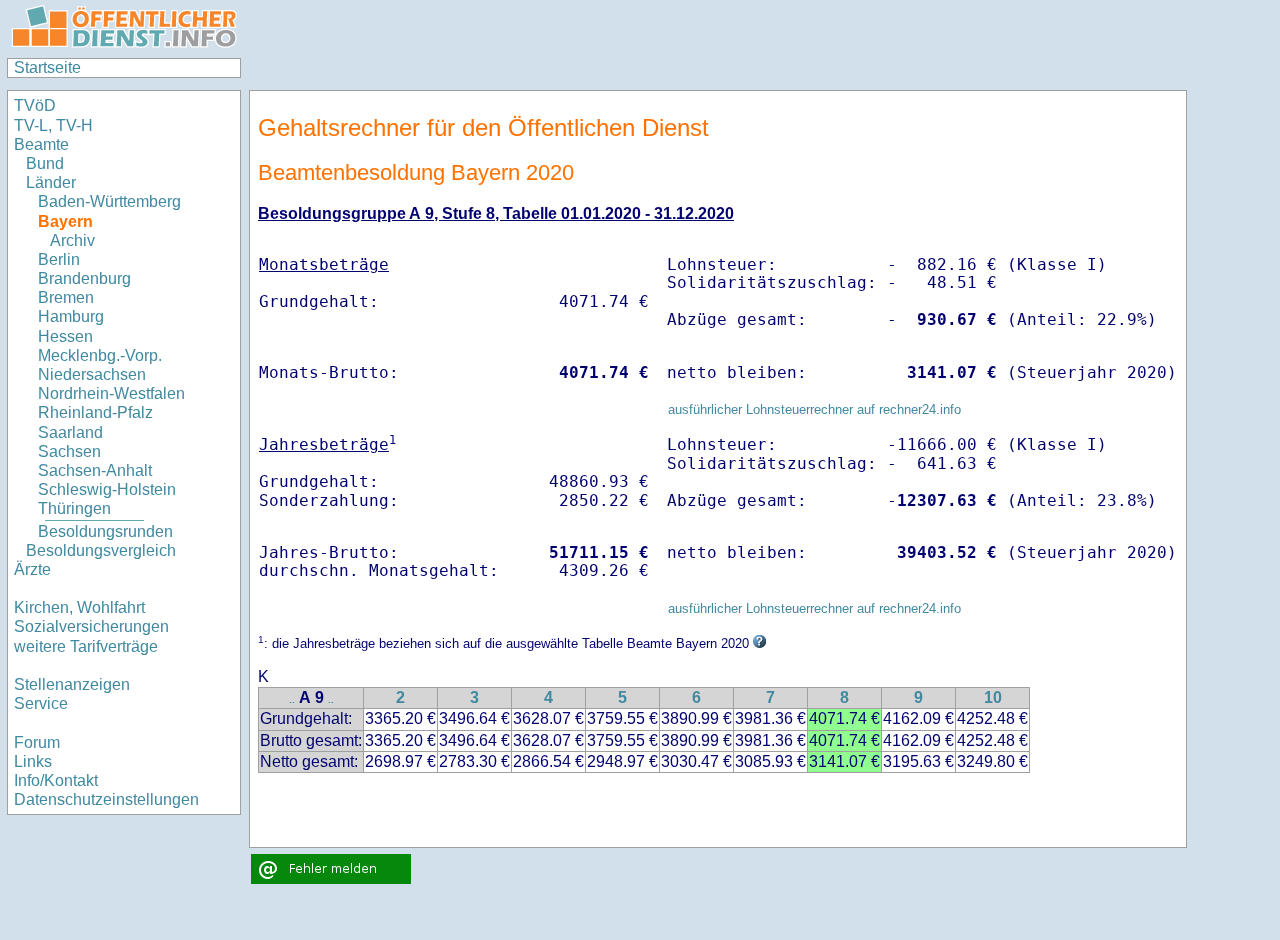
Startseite (47, 67)
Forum (37, 742)
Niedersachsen (92, 374)
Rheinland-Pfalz (95, 412)
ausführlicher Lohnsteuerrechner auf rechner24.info (814, 409)
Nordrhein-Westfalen (111, 393)
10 (993, 697)
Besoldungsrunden (105, 531)
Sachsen (69, 451)
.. (292, 699)
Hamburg (71, 316)
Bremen (66, 297)
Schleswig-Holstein (107, 489)
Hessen (65, 336)
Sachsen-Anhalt (95, 470)
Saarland (70, 432)
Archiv (72, 240)
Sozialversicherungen (91, 626)
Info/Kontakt (56, 780)
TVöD (35, 105)
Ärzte (32, 569)
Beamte (41, 144)
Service (41, 703)
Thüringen (74, 508)
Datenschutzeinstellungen (106, 799)
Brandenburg (84, 278)
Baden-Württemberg (109, 201)
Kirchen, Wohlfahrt (79, 607)
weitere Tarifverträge (86, 646)
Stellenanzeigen (72, 684)
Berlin (59, 259)
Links (33, 761)
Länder (51, 182)
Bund (45, 163)
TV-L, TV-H (53, 125)
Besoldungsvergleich (101, 550)
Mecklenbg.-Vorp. (100, 355)
